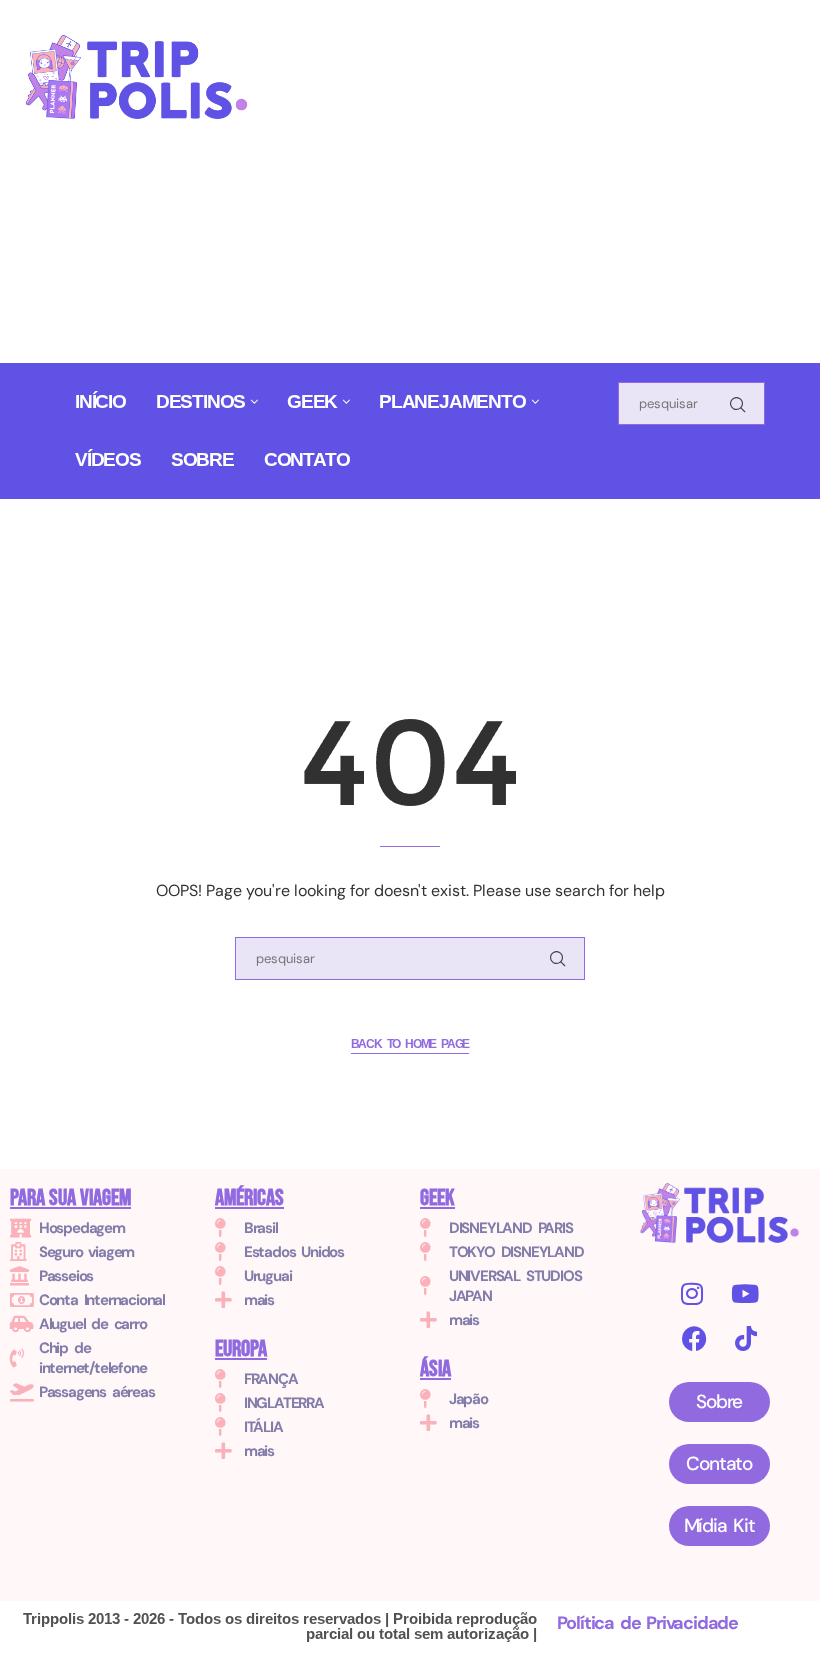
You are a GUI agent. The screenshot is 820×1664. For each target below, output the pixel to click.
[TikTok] (745, 1338)
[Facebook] (694, 1338)
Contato (307, 459)
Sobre (202, 459)
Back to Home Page (410, 1044)
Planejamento (452, 401)
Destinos (200, 401)
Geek (312, 401)
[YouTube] (744, 1293)
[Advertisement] (551, 189)
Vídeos (108, 459)
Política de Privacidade (647, 1623)
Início (100, 401)
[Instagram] (691, 1293)
